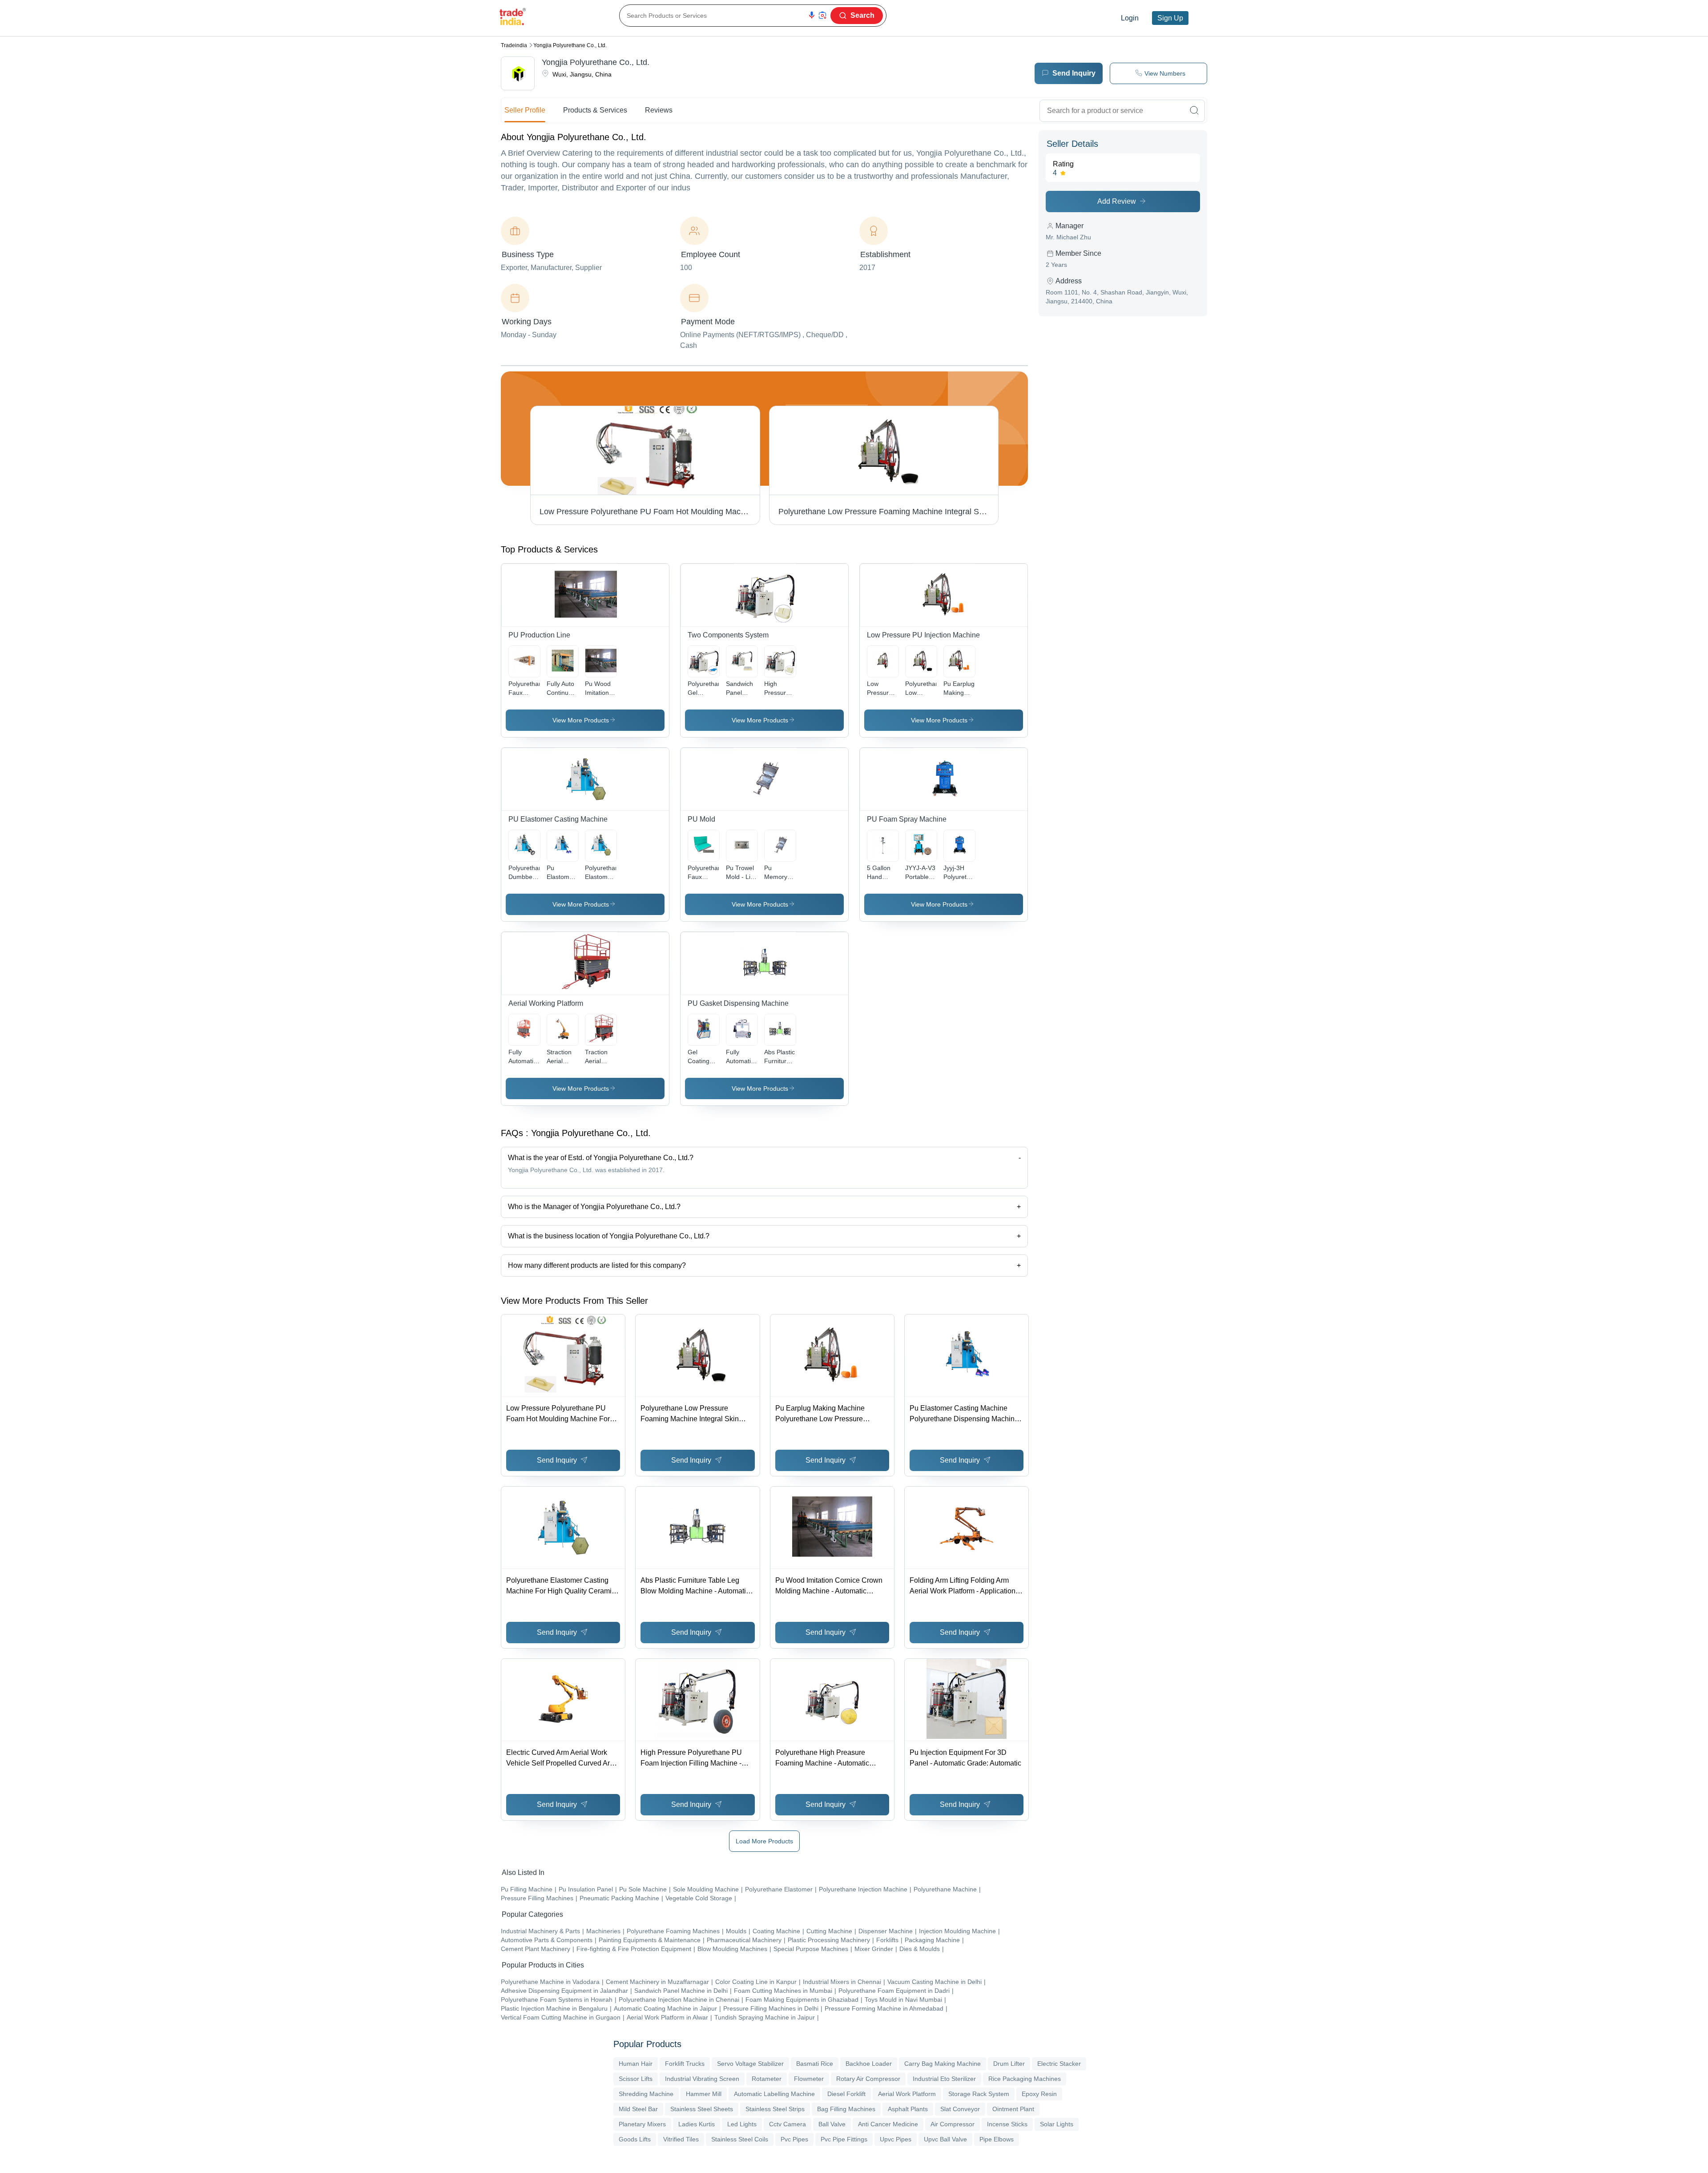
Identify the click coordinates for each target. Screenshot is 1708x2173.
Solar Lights (1057, 2124)
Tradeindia (514, 45)
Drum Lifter (1009, 2064)
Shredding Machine (646, 2094)
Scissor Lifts (636, 2079)
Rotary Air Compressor (868, 2079)
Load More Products (764, 1841)
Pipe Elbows (997, 2139)
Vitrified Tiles (681, 2139)
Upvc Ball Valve (945, 2139)
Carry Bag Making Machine (943, 2064)
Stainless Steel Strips (775, 2109)
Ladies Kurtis (697, 2124)
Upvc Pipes (896, 2139)
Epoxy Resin (1039, 2094)
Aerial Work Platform (907, 2094)
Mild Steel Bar (638, 2109)
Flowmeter (809, 2079)
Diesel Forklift (846, 2094)
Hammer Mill (704, 2094)
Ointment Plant (1013, 2109)
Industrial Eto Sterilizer (944, 2079)
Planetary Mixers (642, 2124)
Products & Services (595, 110)
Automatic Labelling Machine (774, 2094)
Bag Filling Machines (846, 2109)
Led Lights (742, 2124)
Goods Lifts (635, 2139)
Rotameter (767, 2079)
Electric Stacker (1059, 2064)
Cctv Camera (788, 2124)
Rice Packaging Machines (1025, 2079)
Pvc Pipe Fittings (844, 2139)
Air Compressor (953, 2124)
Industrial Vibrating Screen (702, 2079)
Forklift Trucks (685, 2064)
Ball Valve (832, 2124)
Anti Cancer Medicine (888, 2124)
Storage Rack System (979, 2094)
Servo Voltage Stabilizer (750, 2064)
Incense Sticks (1007, 2124)
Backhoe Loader (869, 2064)
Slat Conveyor (960, 2109)
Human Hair (636, 2064)
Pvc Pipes (794, 2139)
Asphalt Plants (908, 2109)
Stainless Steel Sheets (702, 2109)
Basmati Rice (815, 2064)
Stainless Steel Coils (740, 2139)
